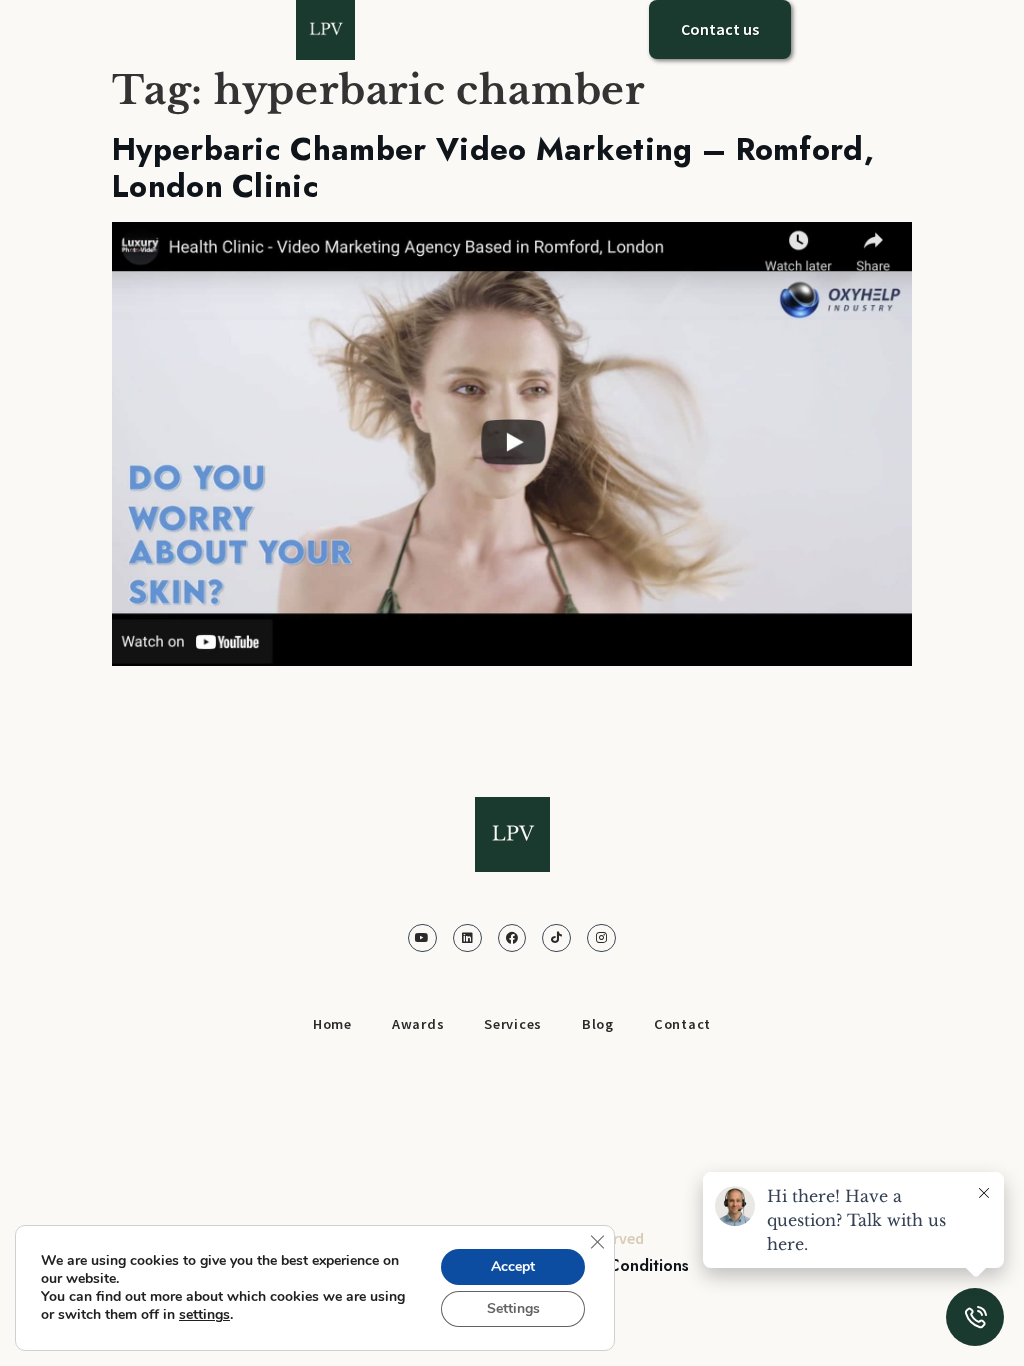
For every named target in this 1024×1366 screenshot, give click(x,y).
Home (332, 1024)
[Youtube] (422, 938)
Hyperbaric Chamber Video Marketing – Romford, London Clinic (493, 168)
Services (513, 1024)
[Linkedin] (467, 938)
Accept (513, 1266)
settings (204, 1315)
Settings (513, 1308)
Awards (418, 1024)
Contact (682, 1024)
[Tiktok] (556, 938)
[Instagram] (601, 938)
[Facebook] (512, 938)
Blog (598, 1024)
